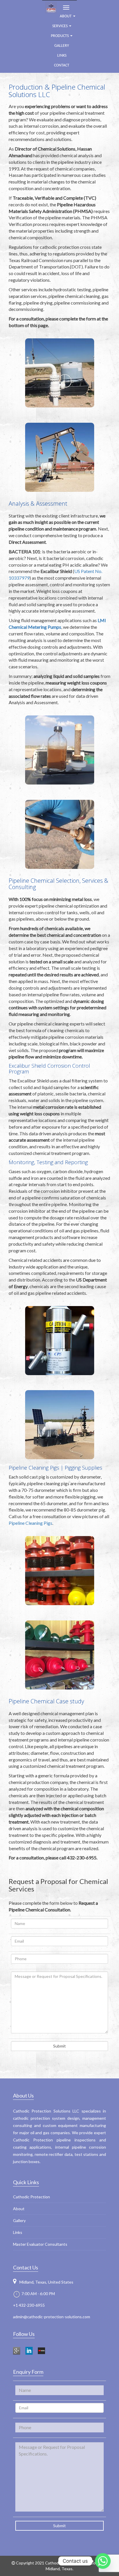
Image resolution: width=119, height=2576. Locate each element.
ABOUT (66, 16)
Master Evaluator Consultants (40, 2244)
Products (60, 36)
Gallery (62, 46)
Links (62, 56)
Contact (62, 65)
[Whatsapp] (103, 2561)
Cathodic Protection (31, 2197)
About (19, 2209)
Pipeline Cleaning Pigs (30, 1523)
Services (60, 26)
